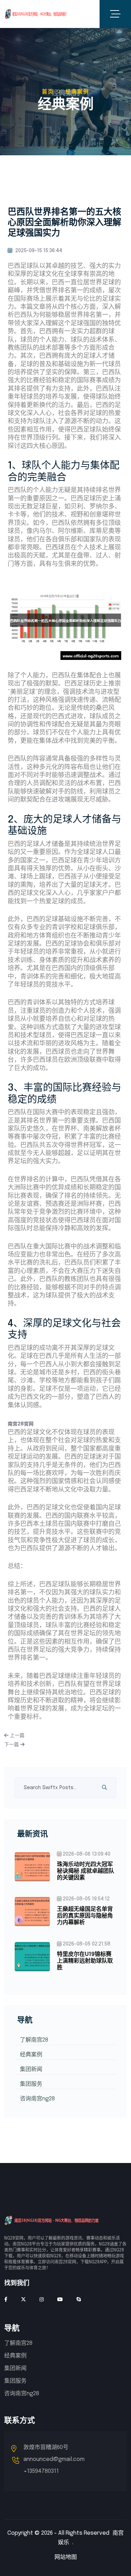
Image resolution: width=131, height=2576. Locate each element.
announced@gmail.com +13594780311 (54, 2465)
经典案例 (31, 2055)
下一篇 (12, 1745)
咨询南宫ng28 (37, 2099)
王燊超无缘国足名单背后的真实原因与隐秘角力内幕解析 (85, 1916)
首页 (48, 92)
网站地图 (66, 2557)
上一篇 (16, 1736)
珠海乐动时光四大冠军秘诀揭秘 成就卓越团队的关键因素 (86, 1871)
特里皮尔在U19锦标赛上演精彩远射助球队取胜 (85, 1961)
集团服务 (31, 2084)
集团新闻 (31, 2069)
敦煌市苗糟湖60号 (46, 2447)
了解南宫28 (34, 2040)
